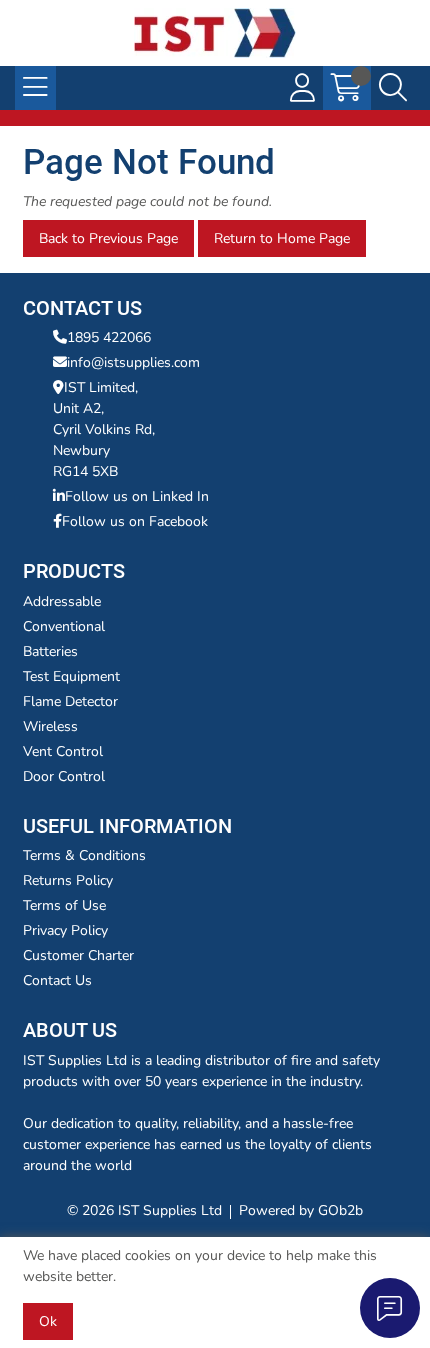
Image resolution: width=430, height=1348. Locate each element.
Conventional (64, 626)
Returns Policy (68, 880)
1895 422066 (109, 337)
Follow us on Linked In (137, 496)
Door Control (64, 776)
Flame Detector (70, 701)
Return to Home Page (282, 238)
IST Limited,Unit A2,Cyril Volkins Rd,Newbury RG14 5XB (104, 429)
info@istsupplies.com (133, 362)
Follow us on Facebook (135, 521)
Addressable (62, 601)
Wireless (50, 726)
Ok (48, 1321)
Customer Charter (78, 955)
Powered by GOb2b (301, 1210)
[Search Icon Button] (393, 88)
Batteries (50, 651)
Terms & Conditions (84, 855)
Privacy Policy (65, 930)
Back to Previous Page (108, 238)
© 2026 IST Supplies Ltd (144, 1210)
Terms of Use (64, 905)
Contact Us (57, 980)
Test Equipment (71, 676)
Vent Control (63, 751)
